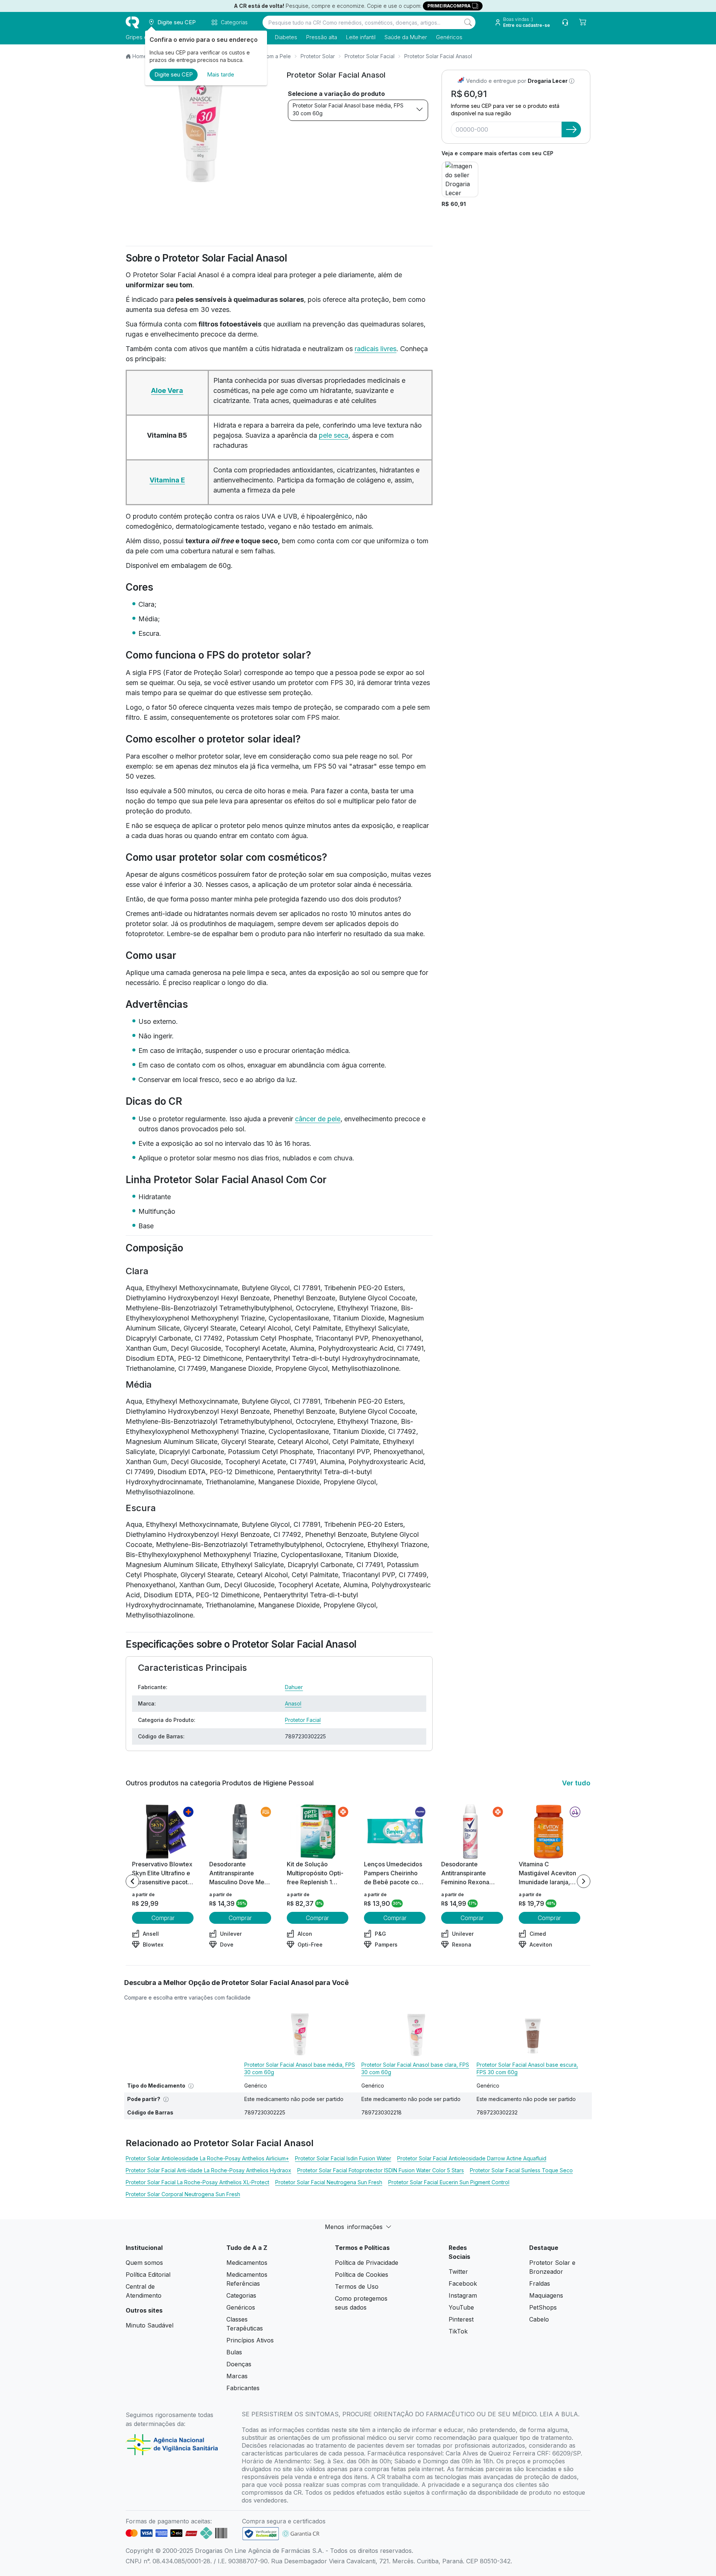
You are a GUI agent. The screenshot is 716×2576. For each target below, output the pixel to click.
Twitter (458, 2272)
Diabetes (286, 37)
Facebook (463, 2283)
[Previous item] (132, 1881)
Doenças (239, 2364)
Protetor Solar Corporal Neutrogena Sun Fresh (183, 2194)
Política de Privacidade (367, 2263)
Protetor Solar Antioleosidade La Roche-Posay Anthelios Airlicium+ (207, 2158)
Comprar (163, 1918)
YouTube (461, 2307)
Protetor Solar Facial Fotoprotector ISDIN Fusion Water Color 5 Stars (381, 2170)
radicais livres (376, 349)
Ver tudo (576, 1783)
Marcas (237, 2376)
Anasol (293, 1703)
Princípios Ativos (250, 2340)
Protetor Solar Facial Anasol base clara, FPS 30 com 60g (415, 2068)
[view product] (163, 1832)
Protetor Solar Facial (370, 56)
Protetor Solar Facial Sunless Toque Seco (521, 2170)
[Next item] (584, 1881)
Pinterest (461, 2319)
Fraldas (540, 2283)
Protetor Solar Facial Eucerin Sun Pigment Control (449, 2182)
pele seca (334, 435)
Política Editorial (148, 2275)
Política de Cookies (362, 2275)
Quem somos (144, 2263)
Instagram (463, 2295)
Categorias (241, 2295)
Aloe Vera (167, 390)
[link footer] (261, 2534)
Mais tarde (221, 74)
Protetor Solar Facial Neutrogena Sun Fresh (329, 2182)
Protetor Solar (318, 56)
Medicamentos (247, 2263)
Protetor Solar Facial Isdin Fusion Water (343, 2158)
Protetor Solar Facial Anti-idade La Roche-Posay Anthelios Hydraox (208, 2170)
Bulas (234, 2352)
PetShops (543, 2307)
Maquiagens (546, 2295)
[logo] (132, 22)
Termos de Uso (357, 2286)
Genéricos (449, 37)
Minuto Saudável (150, 2325)
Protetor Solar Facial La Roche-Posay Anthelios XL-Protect (197, 2182)
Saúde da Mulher (406, 37)
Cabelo (539, 2319)
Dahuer (294, 1687)
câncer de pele (318, 1119)
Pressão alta (322, 37)
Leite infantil (361, 37)
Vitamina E (167, 480)
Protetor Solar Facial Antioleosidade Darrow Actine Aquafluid (472, 2158)
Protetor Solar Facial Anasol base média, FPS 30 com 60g (348, 109)
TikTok (458, 2331)
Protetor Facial (303, 1720)
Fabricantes (243, 2388)
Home (140, 56)
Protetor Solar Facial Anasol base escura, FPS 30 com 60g (527, 2068)
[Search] (468, 22)
